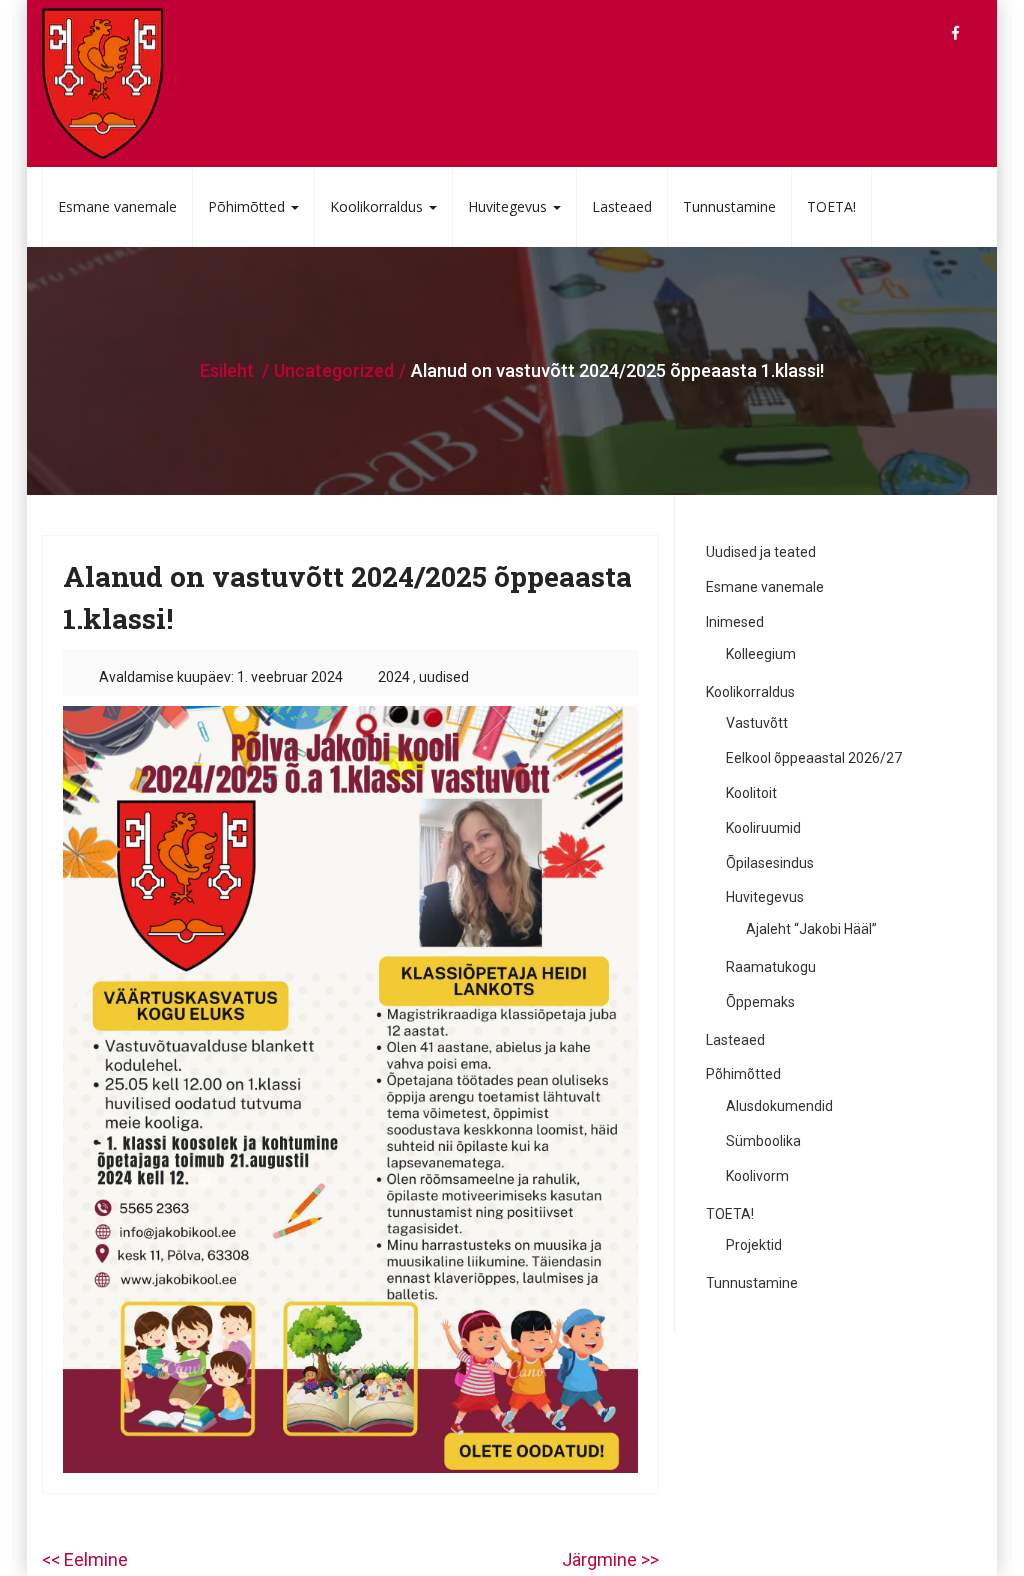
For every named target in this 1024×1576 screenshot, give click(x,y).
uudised (444, 677)
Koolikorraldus (378, 206)
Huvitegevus (509, 206)
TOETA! (831, 206)
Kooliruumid (763, 828)
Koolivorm (757, 1176)
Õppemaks (760, 1002)
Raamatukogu (771, 967)
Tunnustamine (729, 206)
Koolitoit (751, 793)
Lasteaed (622, 206)
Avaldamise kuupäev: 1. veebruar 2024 (221, 677)
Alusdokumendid (779, 1106)
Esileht (227, 370)
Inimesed (735, 622)
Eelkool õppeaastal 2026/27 (814, 758)
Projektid (754, 1245)
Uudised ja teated (761, 552)
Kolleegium (761, 654)
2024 (394, 677)
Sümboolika (763, 1141)
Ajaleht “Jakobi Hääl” (811, 929)
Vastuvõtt (757, 723)
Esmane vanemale (117, 206)
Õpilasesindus (770, 863)
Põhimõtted (248, 206)
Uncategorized (334, 370)
